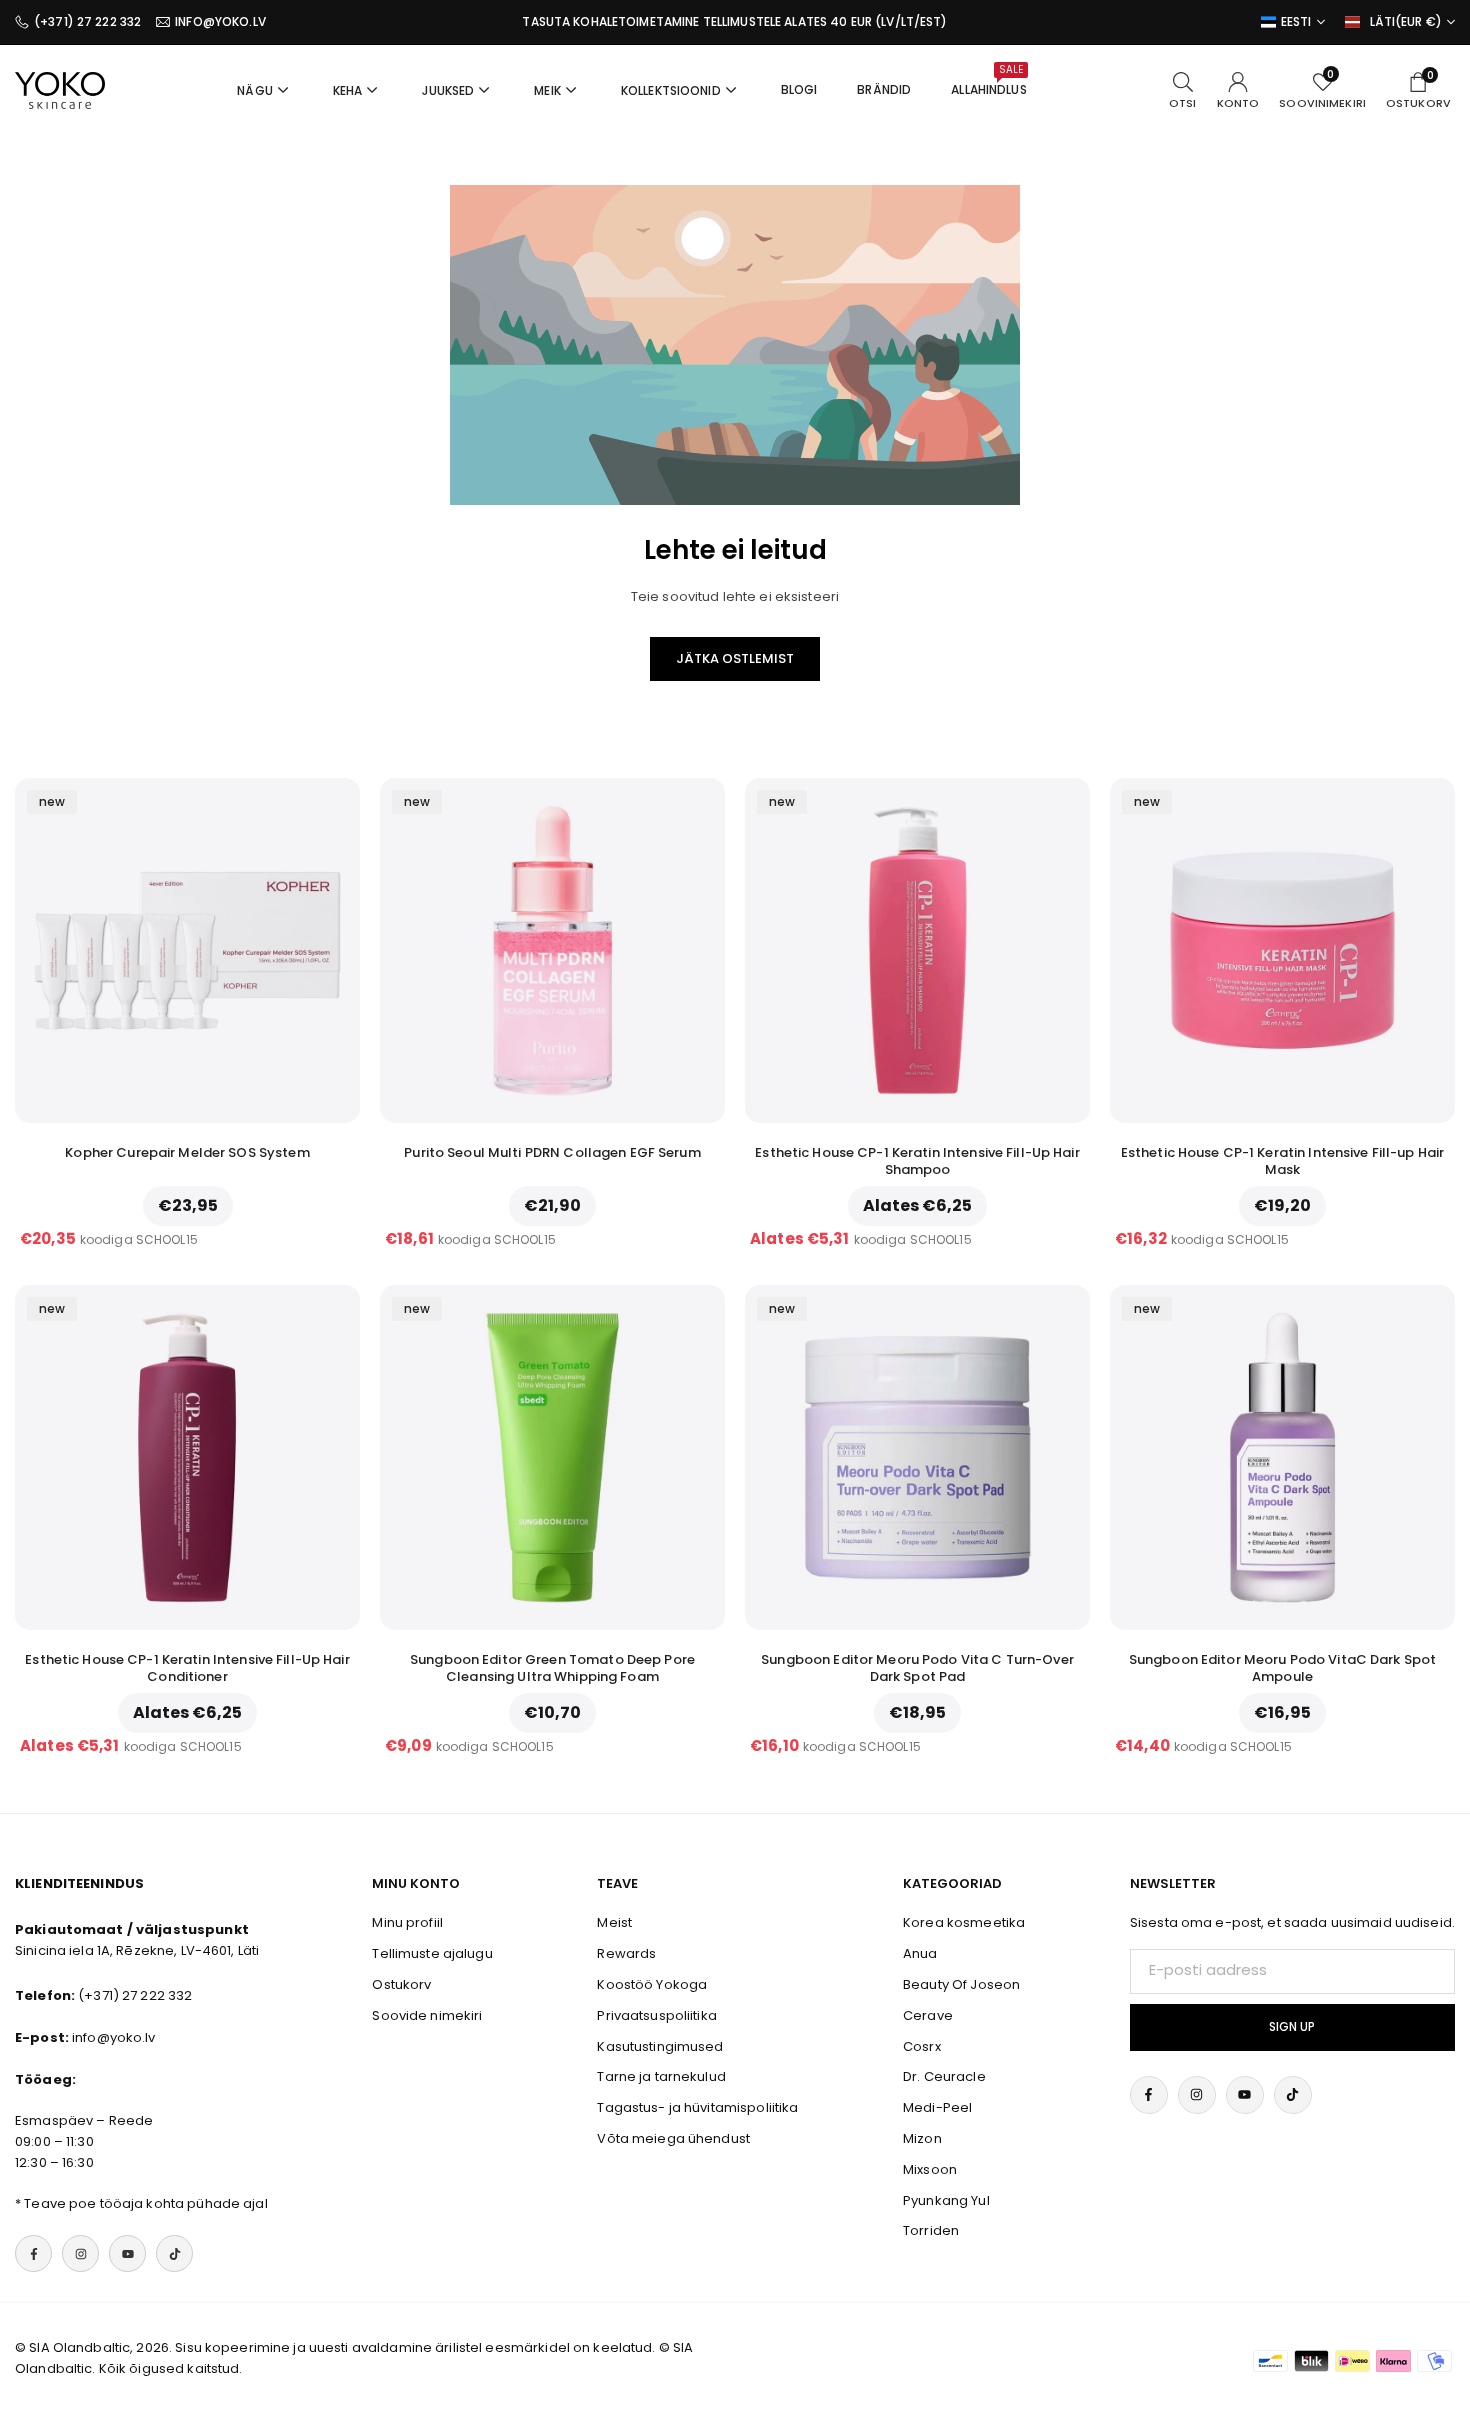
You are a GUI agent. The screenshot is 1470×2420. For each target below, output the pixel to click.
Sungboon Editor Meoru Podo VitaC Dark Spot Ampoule (1282, 1668)
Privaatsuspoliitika (656, 2015)
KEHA (348, 90)
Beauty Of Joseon (961, 1984)
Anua (920, 1953)
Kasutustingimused (660, 2046)
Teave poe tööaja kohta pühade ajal (145, 2203)
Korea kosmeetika (964, 1922)
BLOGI (799, 89)
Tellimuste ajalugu (432, 1953)
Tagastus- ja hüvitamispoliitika (697, 2107)
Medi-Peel (937, 2107)
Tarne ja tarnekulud (661, 2076)
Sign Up (1292, 2027)
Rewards (626, 1953)
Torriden (931, 2230)
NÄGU (255, 90)
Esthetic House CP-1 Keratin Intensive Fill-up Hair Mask (1283, 1161)
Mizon (922, 2138)
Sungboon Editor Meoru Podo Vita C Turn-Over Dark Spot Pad (917, 1668)
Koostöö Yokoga (652, 1984)
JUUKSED (448, 90)
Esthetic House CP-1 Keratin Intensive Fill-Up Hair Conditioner (187, 1668)
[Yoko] (60, 88)
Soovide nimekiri (427, 2015)
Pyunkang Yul (946, 2200)
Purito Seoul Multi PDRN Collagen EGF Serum (552, 1152)
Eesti (1296, 22)
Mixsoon (930, 2169)
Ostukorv (401, 1984)
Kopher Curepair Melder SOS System (187, 1152)
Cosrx (922, 2046)
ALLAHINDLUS (988, 80)
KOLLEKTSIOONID (671, 90)
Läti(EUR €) (1406, 22)
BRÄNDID (884, 89)
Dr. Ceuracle (944, 2076)
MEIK (547, 90)
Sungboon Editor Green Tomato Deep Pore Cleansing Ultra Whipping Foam (552, 1668)
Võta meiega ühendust (673, 2138)
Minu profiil (407, 1922)
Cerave (928, 2015)
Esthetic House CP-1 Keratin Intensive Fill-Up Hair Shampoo (917, 1161)
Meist (614, 1922)
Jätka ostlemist (735, 658)
